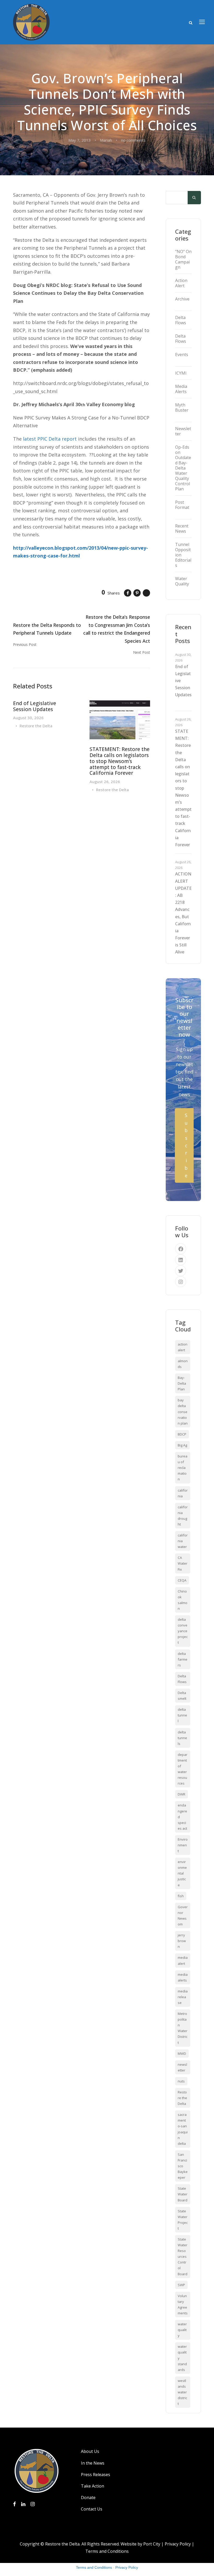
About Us (90, 2451)
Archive (182, 299)
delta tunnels (182, 1738)
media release (183, 1997)
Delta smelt (182, 1696)
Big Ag (182, 1445)
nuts (181, 2081)
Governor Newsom (183, 1916)
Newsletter (183, 431)
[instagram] (181, 1282)
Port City (152, 2544)
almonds (183, 1364)
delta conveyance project (183, 1631)
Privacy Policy (178, 2544)
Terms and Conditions (107, 2551)
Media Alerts (181, 389)
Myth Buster (182, 407)
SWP (181, 2285)
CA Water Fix (183, 1563)
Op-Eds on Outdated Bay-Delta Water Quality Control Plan (183, 468)
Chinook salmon (183, 1600)
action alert (183, 1347)
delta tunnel (182, 1715)
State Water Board (183, 2194)
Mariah (106, 140)
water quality (182, 2330)
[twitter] (181, 1271)
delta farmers (183, 1659)
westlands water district (182, 2392)
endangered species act (182, 1817)
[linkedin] (181, 1260)
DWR (182, 1794)
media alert (183, 1960)
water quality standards (182, 2358)
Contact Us (92, 2509)
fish (181, 1896)
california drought (183, 1516)
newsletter (182, 2067)
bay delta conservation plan (183, 1412)
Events (182, 355)
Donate (88, 2497)
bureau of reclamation (183, 1468)
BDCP (182, 1434)
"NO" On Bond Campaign (183, 259)
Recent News (182, 529)
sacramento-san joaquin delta (183, 2129)
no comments (133, 140)
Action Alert (181, 283)
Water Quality (182, 581)
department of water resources (183, 1769)
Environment (183, 1845)
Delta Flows (181, 320)
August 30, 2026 (28, 718)
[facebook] (181, 1249)
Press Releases (96, 2475)
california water (183, 1541)
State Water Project (183, 2220)
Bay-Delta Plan (182, 1383)
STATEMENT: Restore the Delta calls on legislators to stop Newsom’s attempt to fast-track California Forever (120, 761)
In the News (93, 2463)
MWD (182, 2053)
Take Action (93, 2486)
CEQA (182, 1580)
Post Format (182, 505)
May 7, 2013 (80, 140)
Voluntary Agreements (183, 2304)
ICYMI (181, 373)
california (183, 1493)
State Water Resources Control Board (183, 2257)
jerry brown (182, 1941)
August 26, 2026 (105, 782)
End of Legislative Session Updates (35, 706)
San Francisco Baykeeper (183, 2166)
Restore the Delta (36, 726)
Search (194, 198)
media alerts (183, 1977)
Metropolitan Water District (183, 2028)
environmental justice (182, 1873)
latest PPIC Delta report (50, 439)
